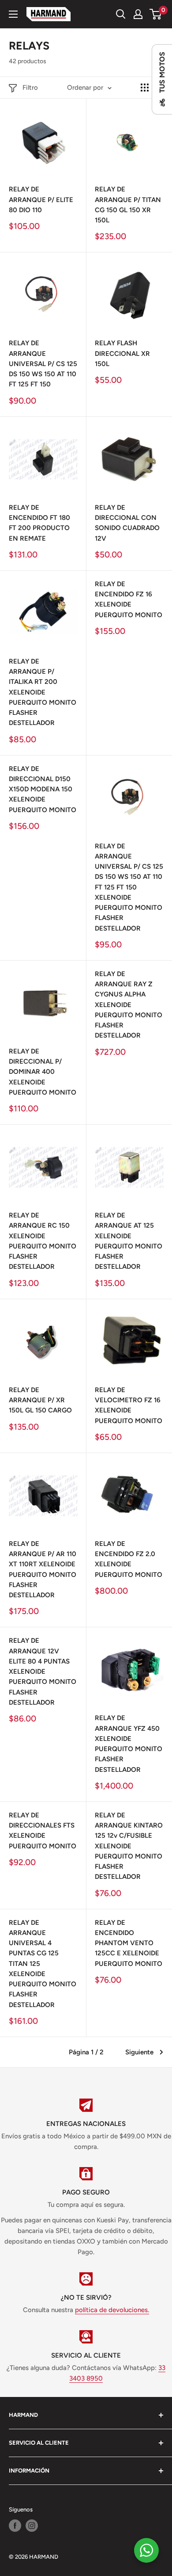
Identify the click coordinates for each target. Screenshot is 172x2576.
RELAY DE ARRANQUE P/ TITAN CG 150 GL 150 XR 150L (128, 205)
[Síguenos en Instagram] (32, 2526)
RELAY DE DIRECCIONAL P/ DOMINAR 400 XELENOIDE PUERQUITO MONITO (43, 1072)
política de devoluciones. (112, 2310)
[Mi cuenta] (138, 14)
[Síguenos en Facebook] (15, 2526)
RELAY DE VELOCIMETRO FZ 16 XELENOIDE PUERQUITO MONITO (129, 1405)
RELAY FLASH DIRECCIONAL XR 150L (122, 353)
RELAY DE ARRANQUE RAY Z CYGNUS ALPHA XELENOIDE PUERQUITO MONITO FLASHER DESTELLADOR (129, 1005)
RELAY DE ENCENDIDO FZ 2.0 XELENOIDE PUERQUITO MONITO (129, 1559)
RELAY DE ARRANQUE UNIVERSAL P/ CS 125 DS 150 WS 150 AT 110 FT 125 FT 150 (43, 364)
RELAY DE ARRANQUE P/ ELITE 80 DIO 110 (41, 200)
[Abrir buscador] (121, 14)
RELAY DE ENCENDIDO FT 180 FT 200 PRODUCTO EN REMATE (39, 523)
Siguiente (139, 2052)
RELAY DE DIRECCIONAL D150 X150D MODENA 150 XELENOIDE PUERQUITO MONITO (43, 789)
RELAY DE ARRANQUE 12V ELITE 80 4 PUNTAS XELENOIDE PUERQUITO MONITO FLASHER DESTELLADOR (43, 1672)
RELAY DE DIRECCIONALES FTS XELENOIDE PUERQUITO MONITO (43, 1831)
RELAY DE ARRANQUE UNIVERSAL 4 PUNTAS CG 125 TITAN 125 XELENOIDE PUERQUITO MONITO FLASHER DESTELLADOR (43, 1964)
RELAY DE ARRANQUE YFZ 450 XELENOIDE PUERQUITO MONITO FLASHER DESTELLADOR (129, 1744)
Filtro (30, 88)
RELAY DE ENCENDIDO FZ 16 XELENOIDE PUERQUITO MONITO (129, 599)
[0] (156, 14)
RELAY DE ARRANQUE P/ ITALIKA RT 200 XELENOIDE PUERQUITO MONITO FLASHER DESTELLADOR (43, 692)
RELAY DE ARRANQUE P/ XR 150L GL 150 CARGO (40, 1400)
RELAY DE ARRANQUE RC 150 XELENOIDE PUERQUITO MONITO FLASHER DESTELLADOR (43, 1241)
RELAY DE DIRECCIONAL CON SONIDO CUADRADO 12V (127, 523)
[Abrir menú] (13, 14)
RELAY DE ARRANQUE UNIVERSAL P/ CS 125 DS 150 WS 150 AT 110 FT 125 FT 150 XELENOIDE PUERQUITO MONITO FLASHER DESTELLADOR (129, 887)
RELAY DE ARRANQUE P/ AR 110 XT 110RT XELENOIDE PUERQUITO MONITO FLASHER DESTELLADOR (43, 1569)
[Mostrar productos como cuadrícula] (145, 88)
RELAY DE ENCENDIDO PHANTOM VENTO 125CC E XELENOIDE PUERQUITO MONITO (129, 1943)
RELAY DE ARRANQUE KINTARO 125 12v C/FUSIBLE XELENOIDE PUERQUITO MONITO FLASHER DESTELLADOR (129, 1846)
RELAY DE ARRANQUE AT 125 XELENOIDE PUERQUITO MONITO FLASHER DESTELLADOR (129, 1241)
